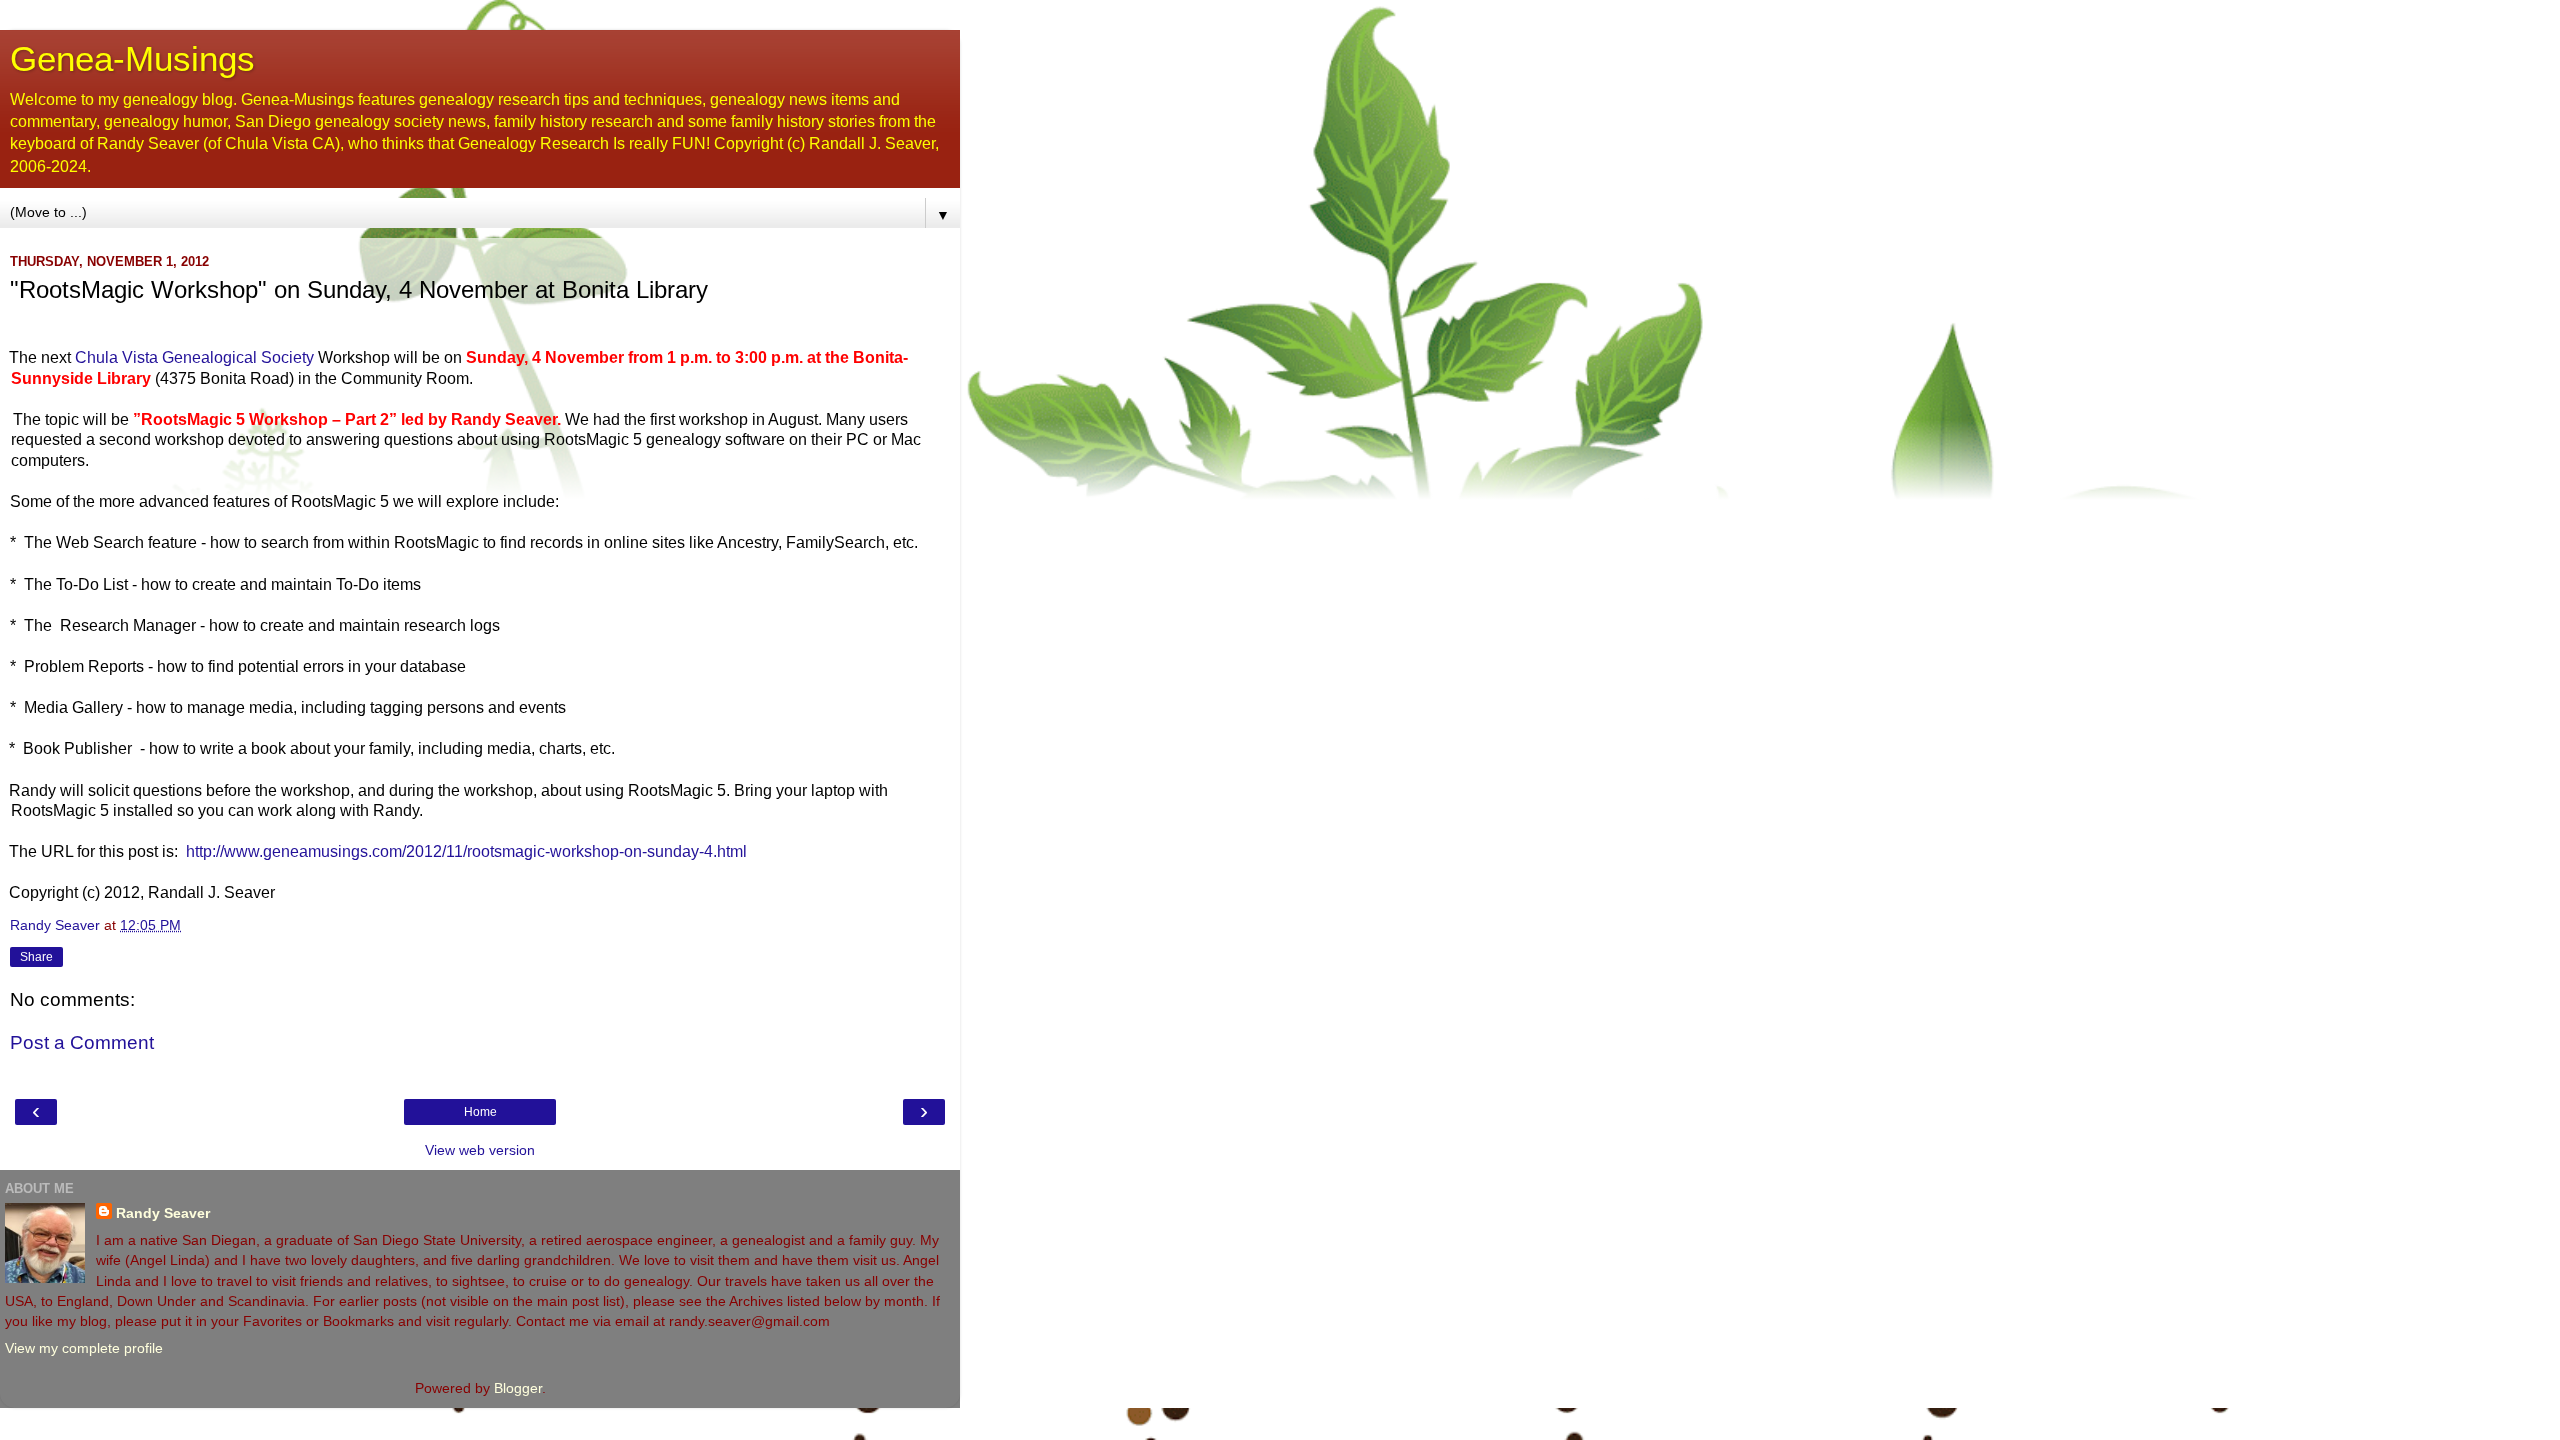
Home (480, 1112)
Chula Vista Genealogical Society (196, 357)
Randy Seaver (163, 1213)
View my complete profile (84, 1348)
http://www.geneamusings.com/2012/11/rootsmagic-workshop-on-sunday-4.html (466, 851)
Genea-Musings (132, 59)
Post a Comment (82, 1042)
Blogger (518, 1388)
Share (36, 957)
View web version (480, 1150)
